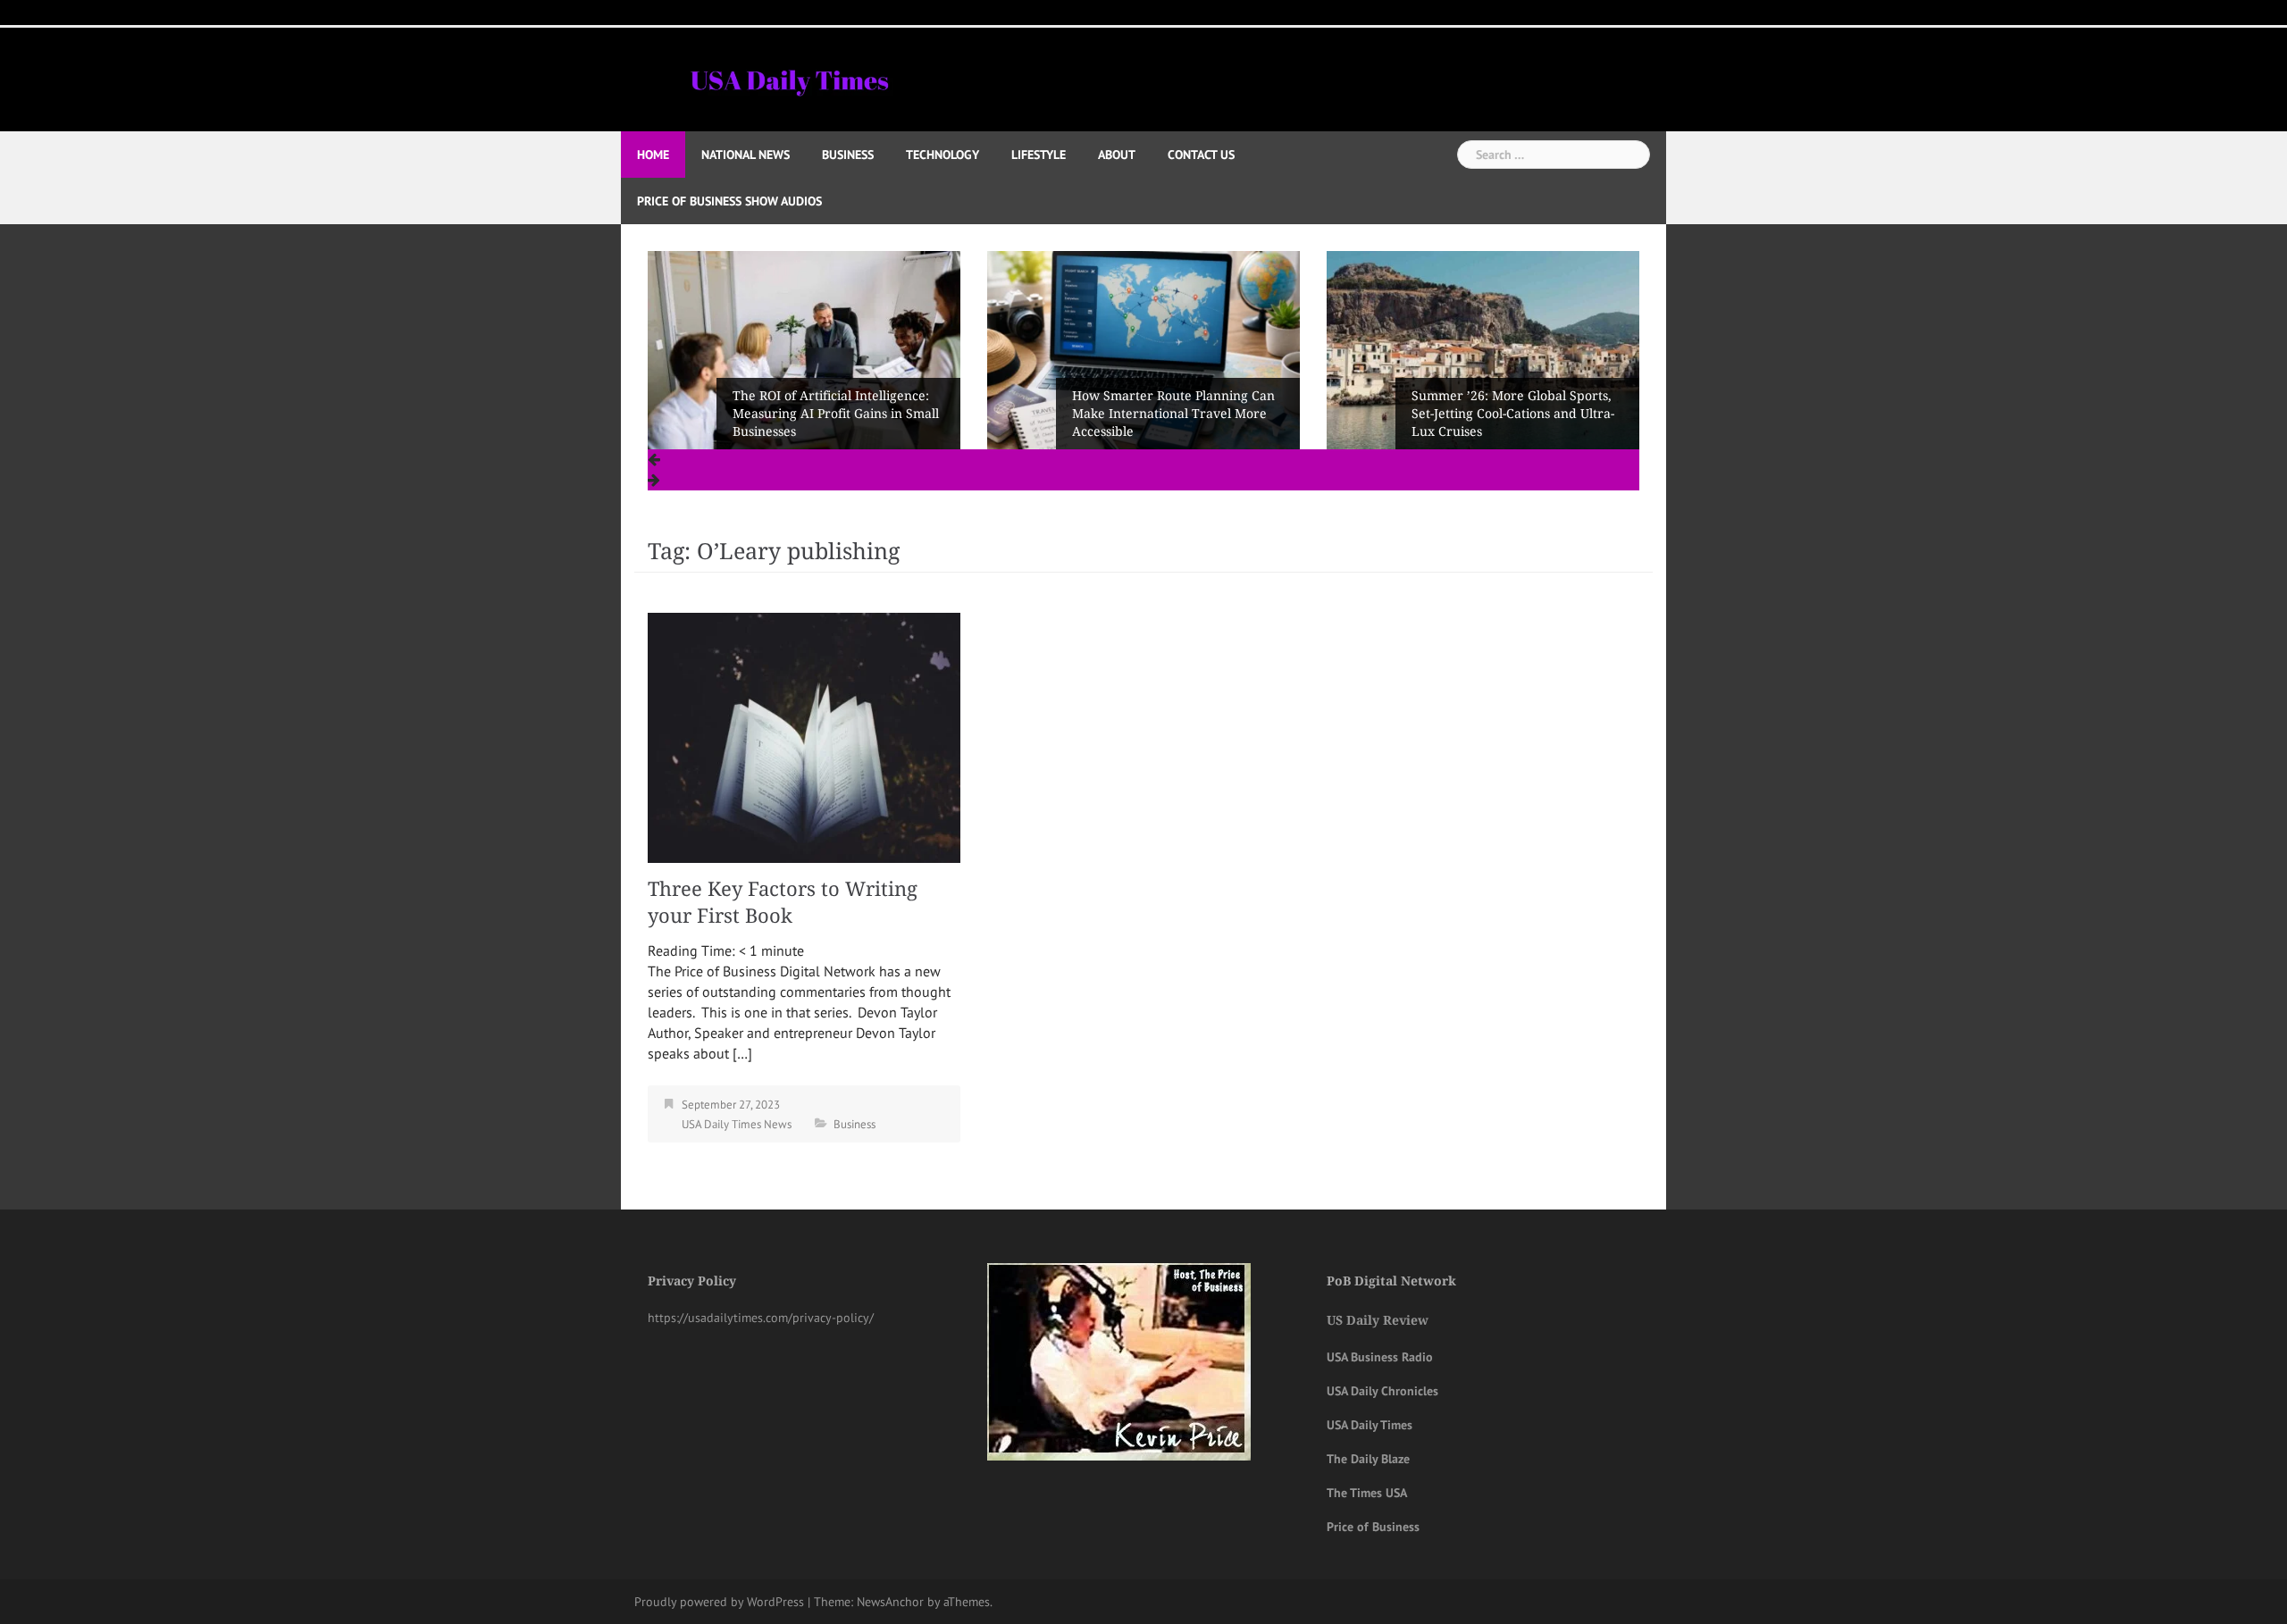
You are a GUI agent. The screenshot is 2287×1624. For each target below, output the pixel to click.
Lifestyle (1039, 155)
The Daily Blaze (1368, 1459)
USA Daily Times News (737, 1124)
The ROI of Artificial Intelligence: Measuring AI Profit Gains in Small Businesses (836, 414)
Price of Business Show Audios (729, 201)
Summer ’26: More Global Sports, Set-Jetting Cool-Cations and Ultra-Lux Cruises (1513, 414)
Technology (942, 155)
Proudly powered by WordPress (719, 1602)
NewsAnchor (890, 1602)
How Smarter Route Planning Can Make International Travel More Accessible (1173, 414)
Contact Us (1201, 155)
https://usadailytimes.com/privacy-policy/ (761, 1318)
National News (746, 155)
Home (653, 155)
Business (848, 155)
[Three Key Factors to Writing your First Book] (804, 736)
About (1117, 155)
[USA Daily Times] (788, 78)
